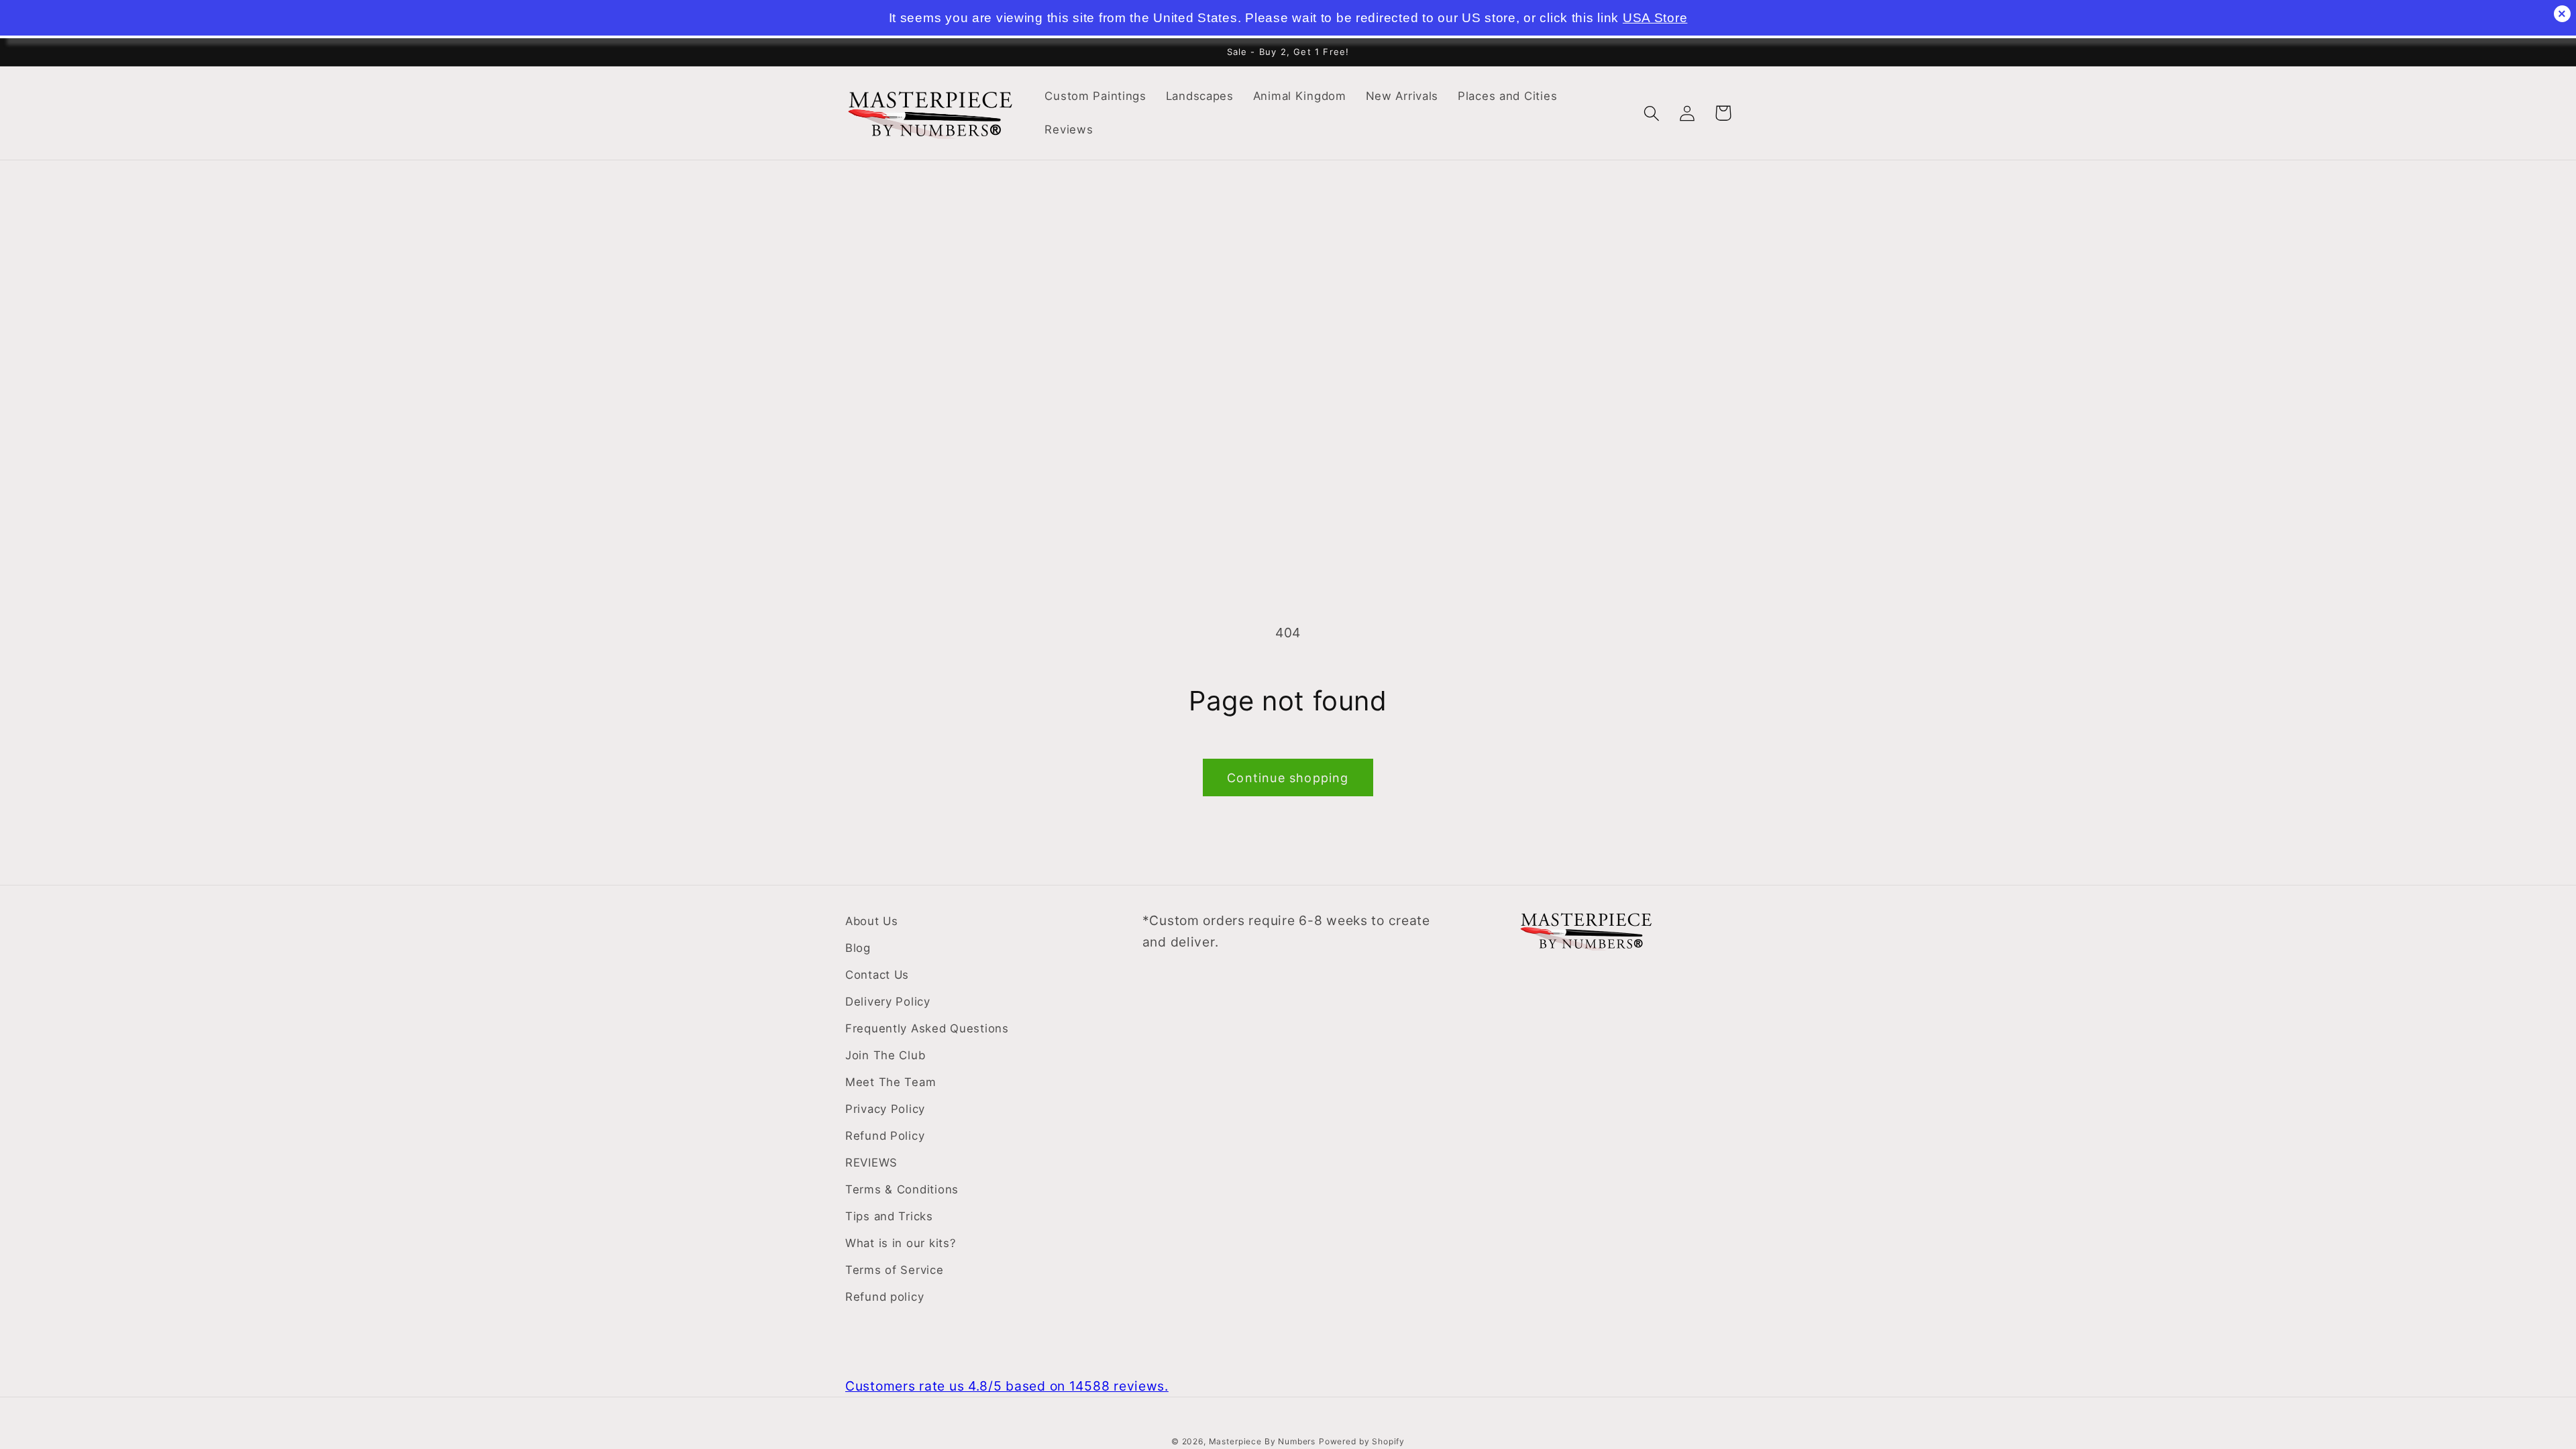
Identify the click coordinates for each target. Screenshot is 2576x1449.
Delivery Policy (888, 1002)
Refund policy (884, 1297)
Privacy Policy (885, 1109)
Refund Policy (885, 1136)
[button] (1652, 113)
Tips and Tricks (889, 1216)
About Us (872, 921)
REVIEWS (871, 1163)
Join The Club (885, 1055)
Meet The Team (891, 1082)
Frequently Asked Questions (927, 1028)
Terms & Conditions (902, 1189)
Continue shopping (1288, 778)
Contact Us (877, 975)
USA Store (1655, 18)
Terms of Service (895, 1270)
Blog (858, 948)
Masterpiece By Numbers (1262, 1441)
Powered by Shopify (1362, 1441)
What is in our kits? (901, 1243)
